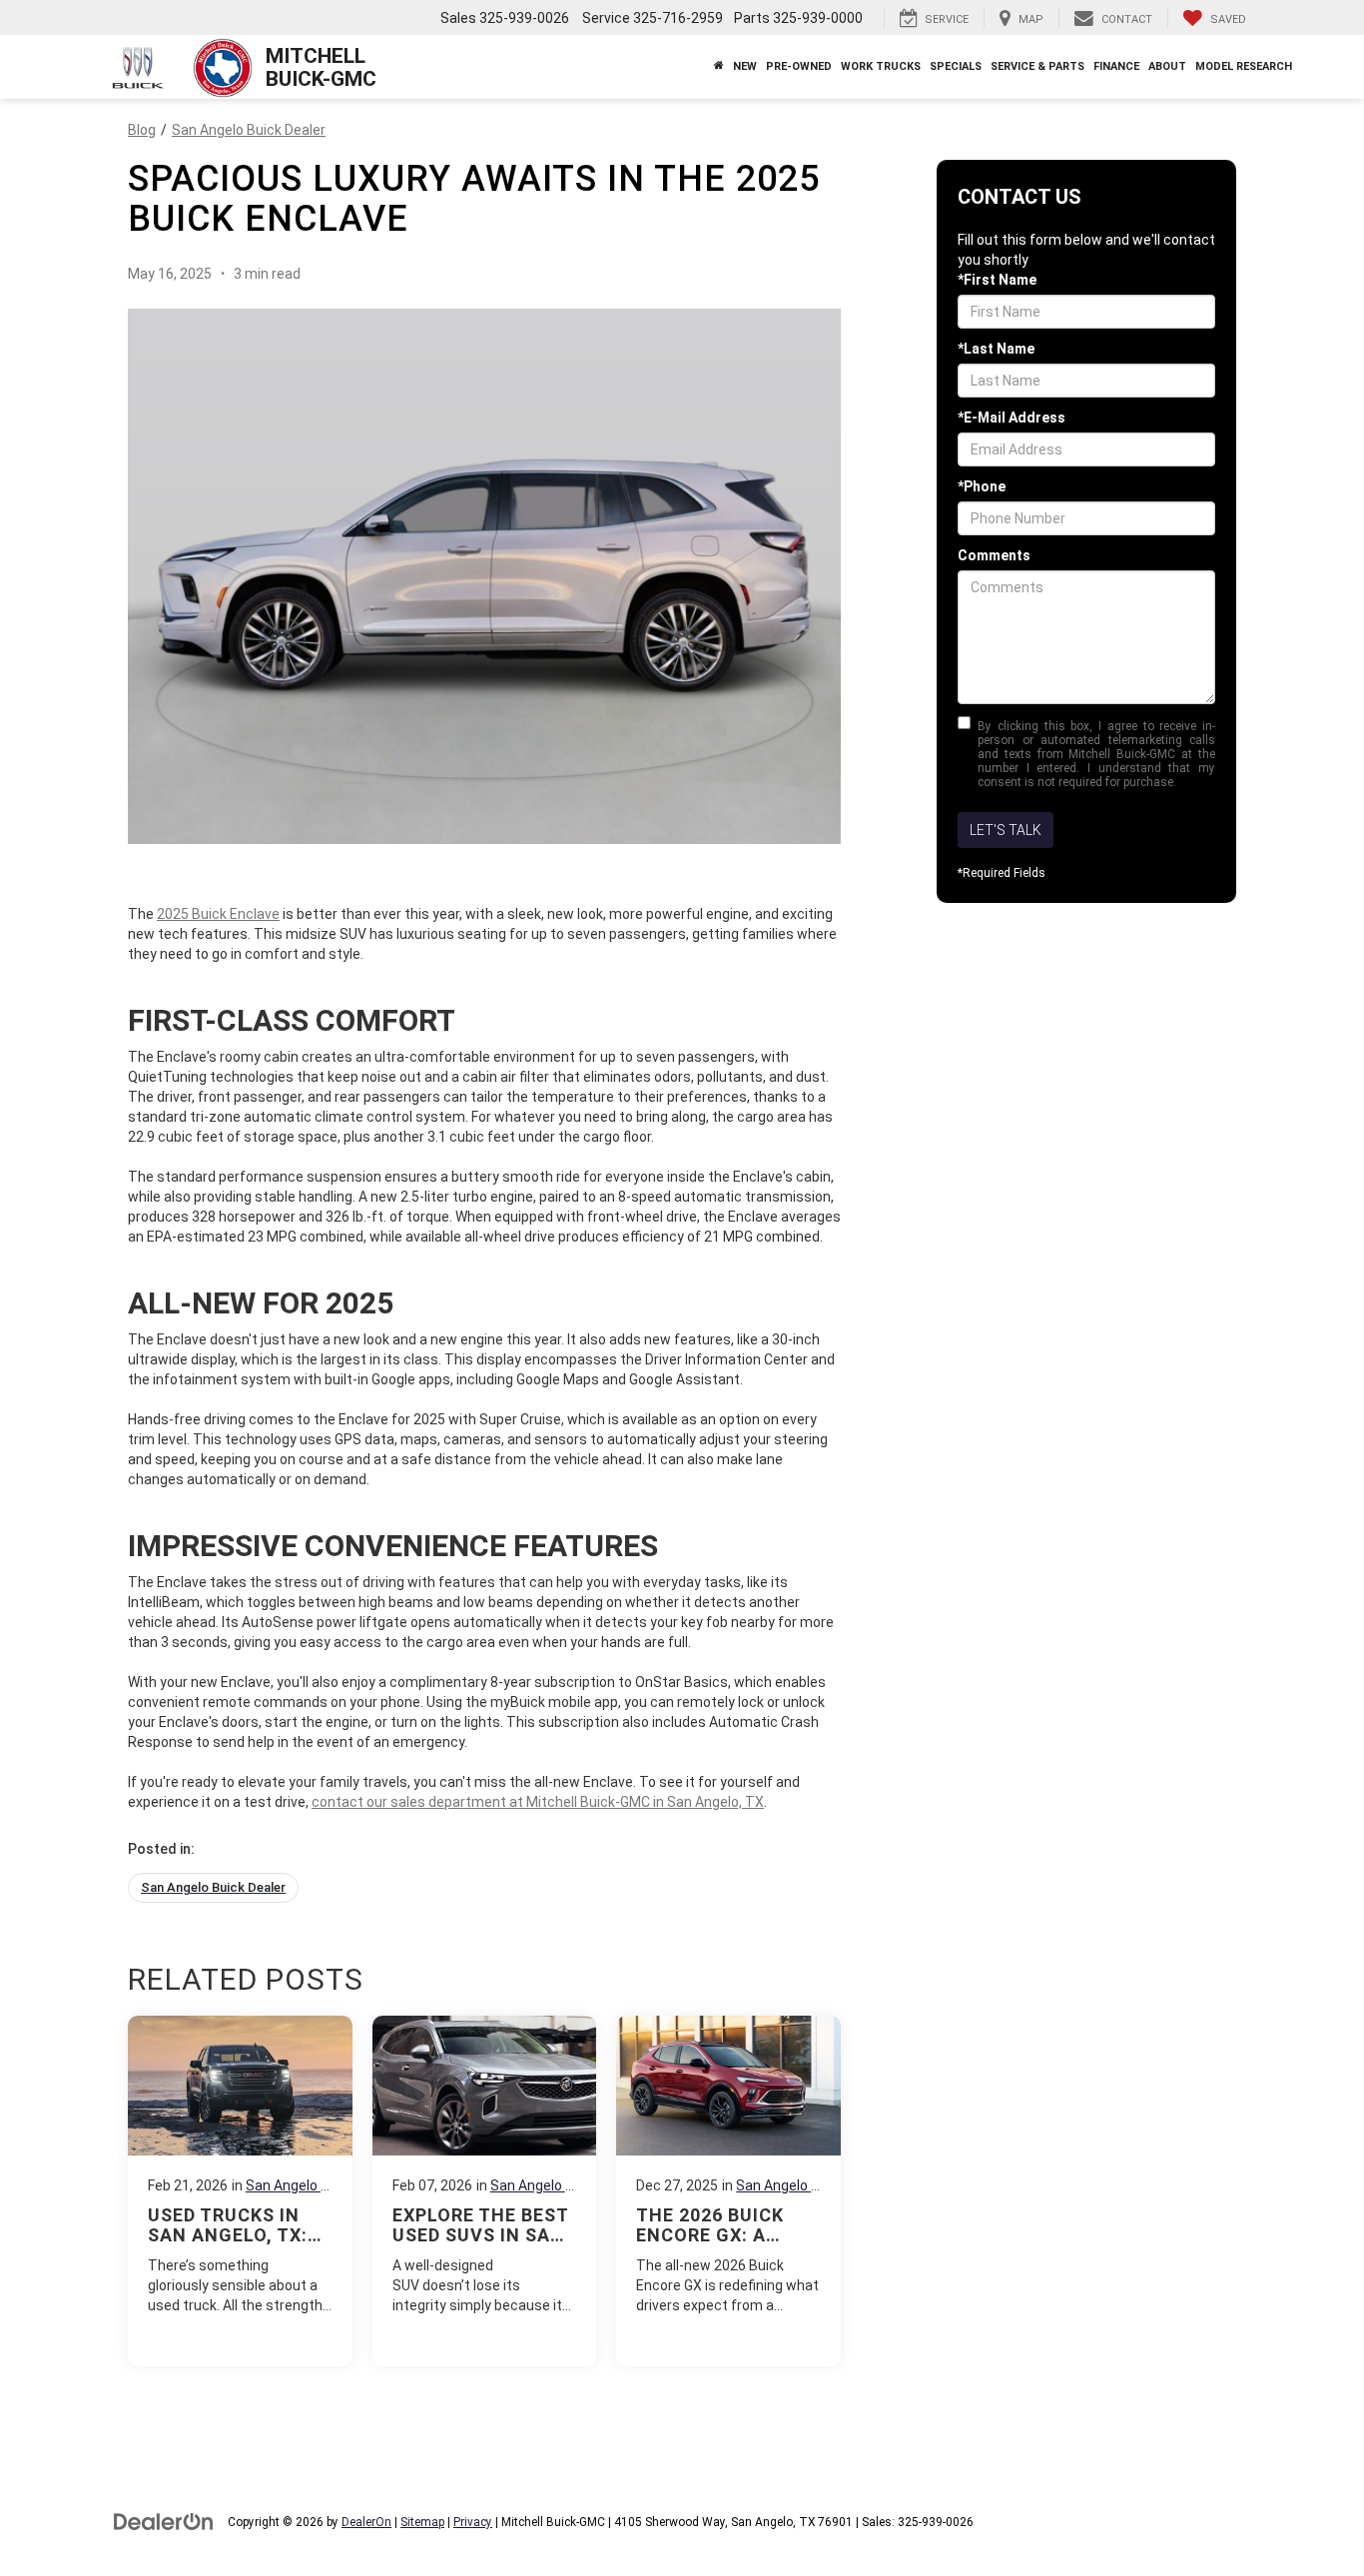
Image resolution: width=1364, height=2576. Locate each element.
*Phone (982, 486)
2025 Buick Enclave (218, 914)
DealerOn (366, 2522)
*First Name (997, 280)
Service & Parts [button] (1037, 66)
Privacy (473, 2522)
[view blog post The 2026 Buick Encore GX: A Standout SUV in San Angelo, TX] (728, 2191)
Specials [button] (956, 66)
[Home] (718, 67)
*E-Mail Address (1012, 418)
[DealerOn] (164, 2521)
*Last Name (996, 349)
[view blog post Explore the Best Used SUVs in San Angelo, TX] (485, 2191)
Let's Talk (1006, 830)
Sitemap (422, 2522)
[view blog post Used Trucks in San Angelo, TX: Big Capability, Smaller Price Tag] (240, 2191)
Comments (994, 555)
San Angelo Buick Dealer (249, 130)
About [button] (1167, 66)
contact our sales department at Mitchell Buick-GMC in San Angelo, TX (538, 1802)
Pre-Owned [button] (799, 66)
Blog (142, 130)
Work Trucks (881, 66)
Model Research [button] (1244, 66)
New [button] (745, 66)
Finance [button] (1116, 66)
